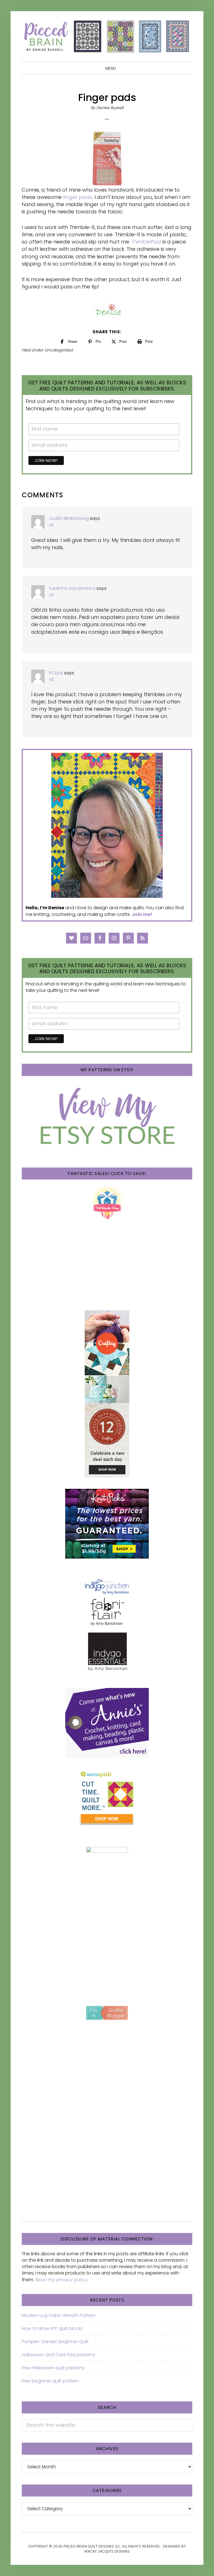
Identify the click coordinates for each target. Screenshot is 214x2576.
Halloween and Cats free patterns (59, 2355)
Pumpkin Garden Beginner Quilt (55, 2342)
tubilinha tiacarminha (72, 588)
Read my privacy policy (61, 2280)
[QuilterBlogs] (107, 2013)
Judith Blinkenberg (69, 518)
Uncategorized (59, 350)
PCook (56, 673)
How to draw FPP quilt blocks (52, 2328)
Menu (111, 68)
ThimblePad (146, 242)
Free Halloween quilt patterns (53, 2368)
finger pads (78, 197)
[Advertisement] (107, 1950)
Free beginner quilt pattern (50, 2381)
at (51, 525)
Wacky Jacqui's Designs (107, 2551)
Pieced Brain (107, 36)
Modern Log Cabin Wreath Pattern (59, 2315)
